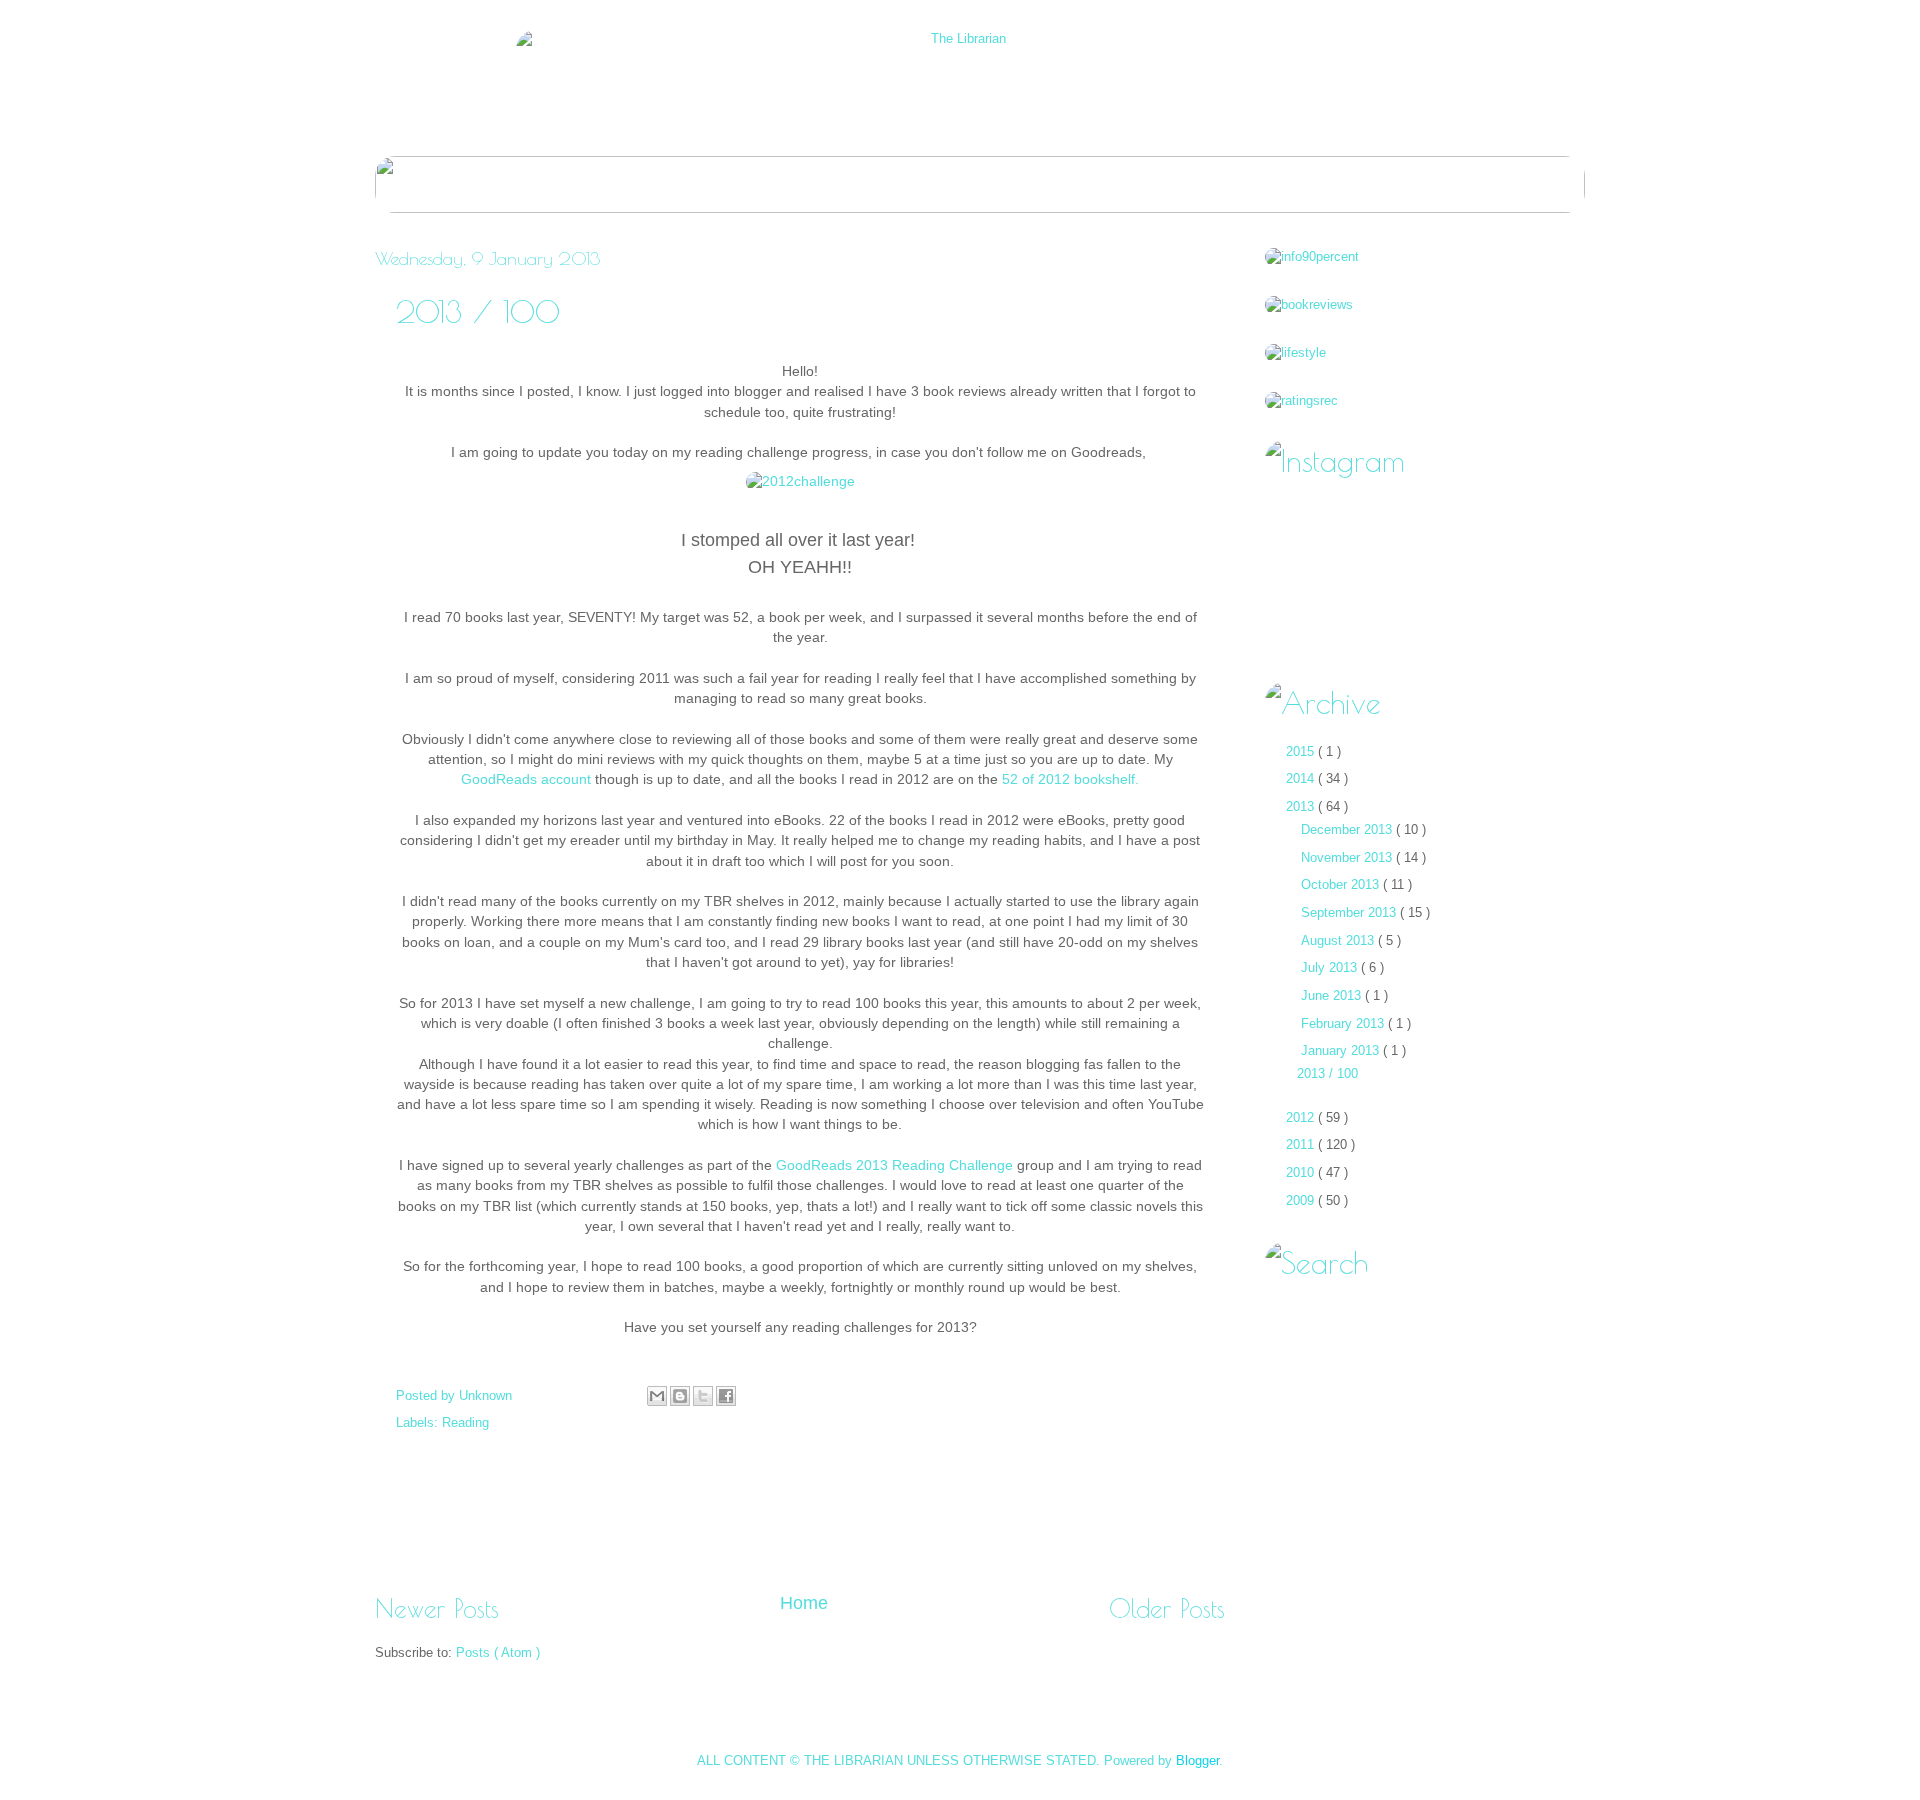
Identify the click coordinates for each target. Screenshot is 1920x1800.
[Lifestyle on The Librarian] (1295, 352)
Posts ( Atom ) (498, 1652)
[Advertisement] (800, 1520)
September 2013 (1350, 912)
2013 (1302, 806)
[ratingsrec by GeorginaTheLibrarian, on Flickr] (1301, 400)
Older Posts (1167, 1608)
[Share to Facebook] (726, 1396)
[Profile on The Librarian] (1312, 256)
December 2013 (1348, 829)
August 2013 (1339, 940)
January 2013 (1342, 1050)
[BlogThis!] (680, 1396)
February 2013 (1344, 1023)
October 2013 (1342, 884)
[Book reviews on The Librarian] (1309, 304)
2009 (1302, 1200)
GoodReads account (526, 779)
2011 (1302, 1144)
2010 (1302, 1172)
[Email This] (657, 1396)
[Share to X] (703, 1396)
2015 (1302, 751)
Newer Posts (437, 1608)
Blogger (1197, 1760)
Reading (465, 1422)
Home (804, 1603)
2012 (1302, 1117)
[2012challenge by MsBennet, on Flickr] (800, 481)
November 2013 (1348, 857)
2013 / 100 (478, 311)
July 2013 (1331, 967)
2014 (1302, 778)
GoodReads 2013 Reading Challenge (894, 1165)
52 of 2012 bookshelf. (1070, 779)
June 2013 (1333, 995)
